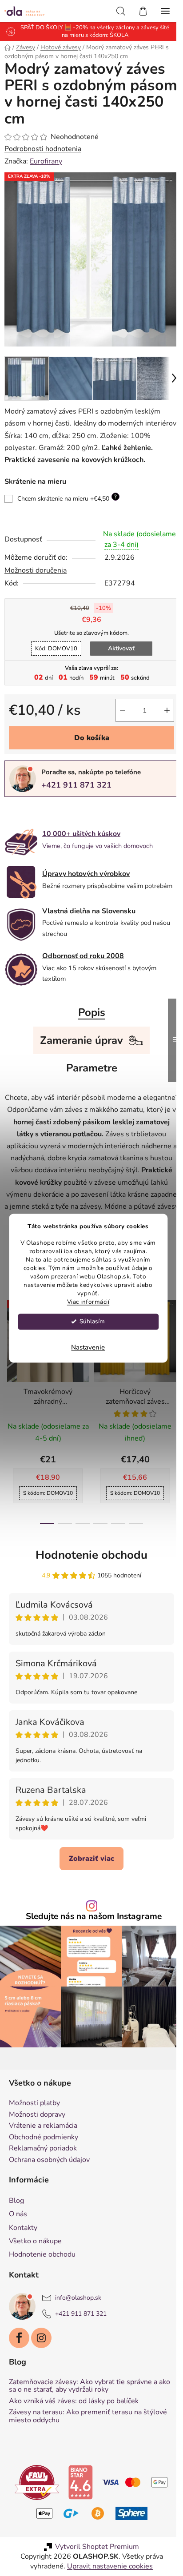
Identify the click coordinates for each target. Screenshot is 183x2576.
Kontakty (23, 2256)
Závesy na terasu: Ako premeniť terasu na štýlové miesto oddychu (88, 2445)
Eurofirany (46, 161)
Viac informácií (88, 1302)
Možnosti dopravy (37, 2143)
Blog (16, 2230)
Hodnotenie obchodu (88, 1588)
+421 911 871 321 (76, 801)
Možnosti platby (34, 2132)
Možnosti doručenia (36, 586)
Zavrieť (66, 828)
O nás (18, 2243)
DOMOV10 (53, 665)
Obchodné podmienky (44, 2166)
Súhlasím (92, 1321)
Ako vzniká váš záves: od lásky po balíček (74, 2430)
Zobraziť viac (88, 1892)
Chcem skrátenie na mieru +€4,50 (67, 503)
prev (9, 1381)
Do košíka (88, 754)
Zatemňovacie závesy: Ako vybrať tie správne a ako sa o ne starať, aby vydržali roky (83, 2415)
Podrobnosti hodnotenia (43, 149)
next (167, 1381)
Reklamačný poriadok (43, 2178)
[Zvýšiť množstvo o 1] (160, 726)
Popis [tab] (88, 1033)
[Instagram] (41, 2367)
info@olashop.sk (78, 2327)
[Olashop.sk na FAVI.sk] (47, 2511)
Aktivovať (118, 664)
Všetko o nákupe (35, 2270)
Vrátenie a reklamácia (43, 2155)
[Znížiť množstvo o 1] (116, 726)
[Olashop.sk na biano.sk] (91, 2511)
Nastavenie (88, 1347)
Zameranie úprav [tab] (78, 1061)
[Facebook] (19, 2367)
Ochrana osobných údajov (49, 2189)
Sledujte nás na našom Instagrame (91, 1950)
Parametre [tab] (88, 1089)
